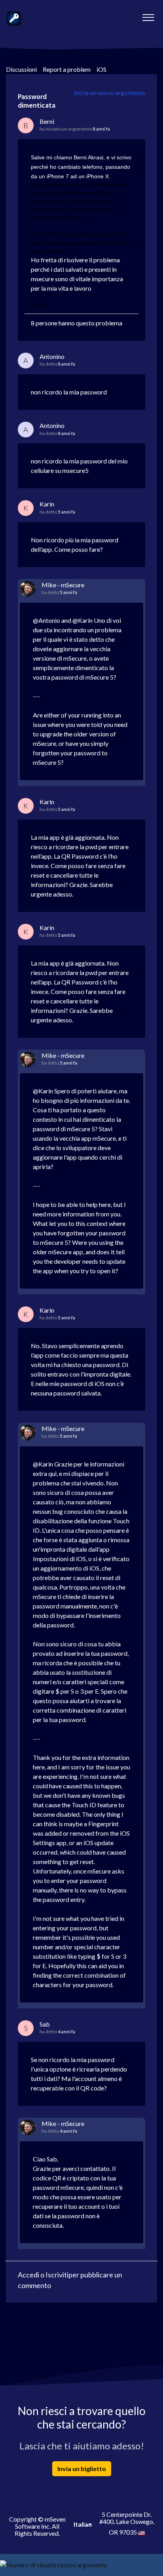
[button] (148, 15)
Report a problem (67, 69)
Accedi (28, 2275)
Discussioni (21, 69)
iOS (101, 69)
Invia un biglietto (82, 2469)
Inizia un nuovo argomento (110, 92)
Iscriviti (57, 2275)
